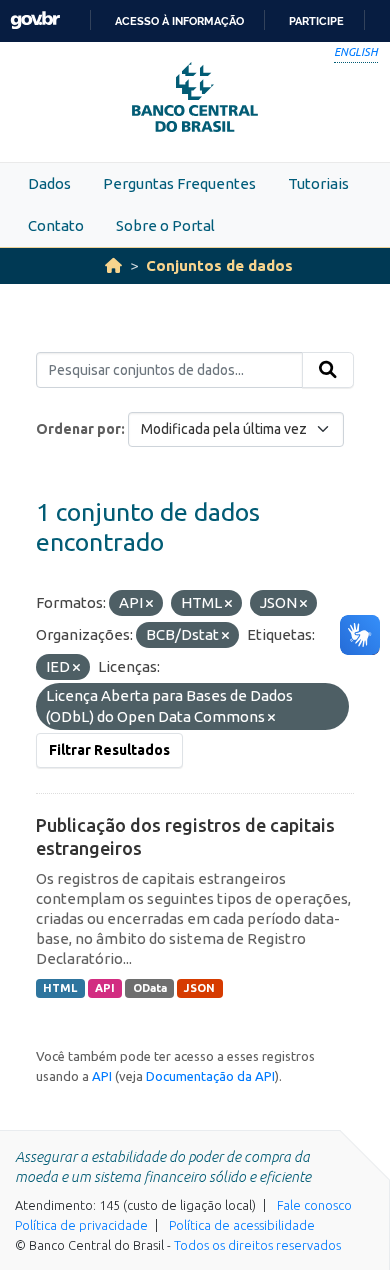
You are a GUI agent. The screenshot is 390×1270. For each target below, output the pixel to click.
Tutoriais (318, 183)
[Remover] (149, 604)
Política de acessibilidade (242, 1225)
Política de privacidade (81, 1225)
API (105, 988)
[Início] (113, 265)
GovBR (35, 20)
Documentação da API (210, 1076)
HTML (60, 988)
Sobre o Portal (165, 225)
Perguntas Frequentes (179, 183)
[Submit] (328, 370)
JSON (199, 988)
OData (150, 988)
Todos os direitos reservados (257, 1245)
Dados (49, 183)
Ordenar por (78, 429)
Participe (316, 21)
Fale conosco (314, 1205)
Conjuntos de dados (219, 265)
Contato (56, 225)
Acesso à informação (179, 21)
